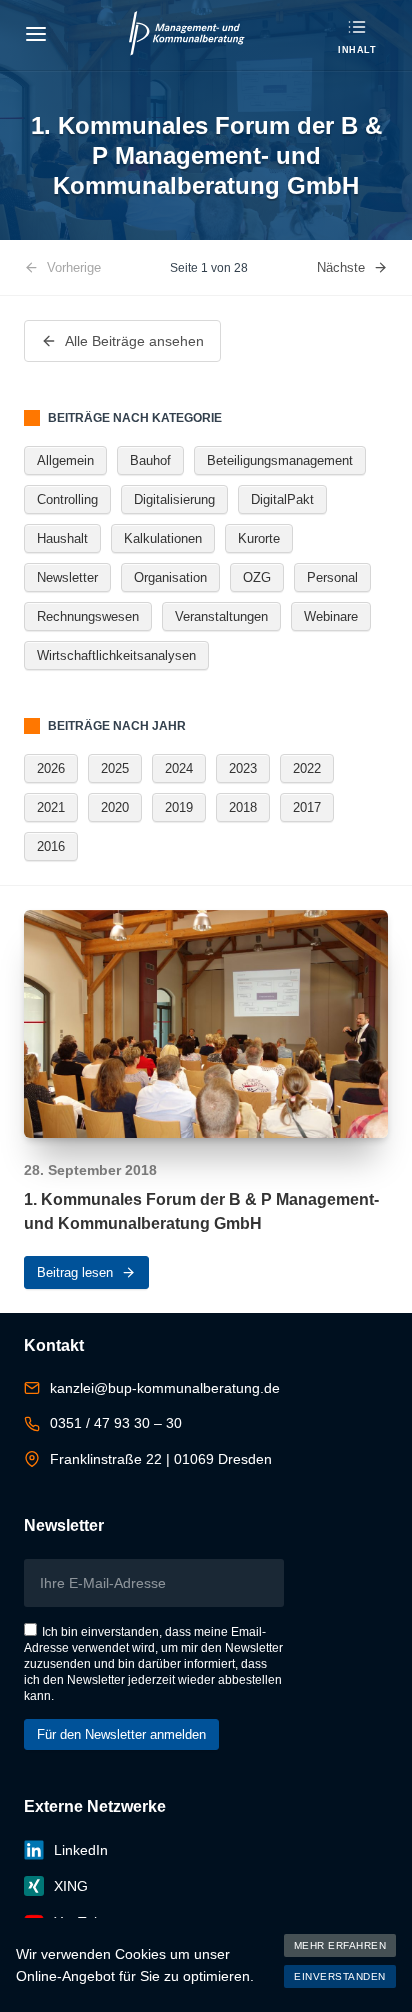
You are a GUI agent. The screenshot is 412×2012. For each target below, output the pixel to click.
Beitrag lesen (75, 1272)
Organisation (170, 577)
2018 (243, 807)
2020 (115, 807)
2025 (115, 768)
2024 (179, 768)
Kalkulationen (163, 538)
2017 (307, 807)
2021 (51, 807)
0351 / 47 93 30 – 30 (116, 1423)
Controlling (67, 499)
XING (71, 1886)
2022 (307, 768)
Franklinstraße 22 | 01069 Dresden (161, 1459)
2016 (51, 846)
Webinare (331, 616)
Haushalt (62, 538)
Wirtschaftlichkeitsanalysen (116, 655)
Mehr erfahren (340, 1945)
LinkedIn (81, 1850)
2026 (51, 768)
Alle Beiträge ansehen (134, 341)
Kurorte (259, 538)
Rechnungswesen (88, 616)
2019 (179, 807)
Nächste (341, 267)
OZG (257, 577)
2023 (243, 768)
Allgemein (65, 460)
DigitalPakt (282, 499)
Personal (332, 577)
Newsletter (67, 577)
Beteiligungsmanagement (280, 460)
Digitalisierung (174, 499)
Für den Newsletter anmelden (121, 1734)
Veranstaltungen (221, 616)
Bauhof (150, 460)
